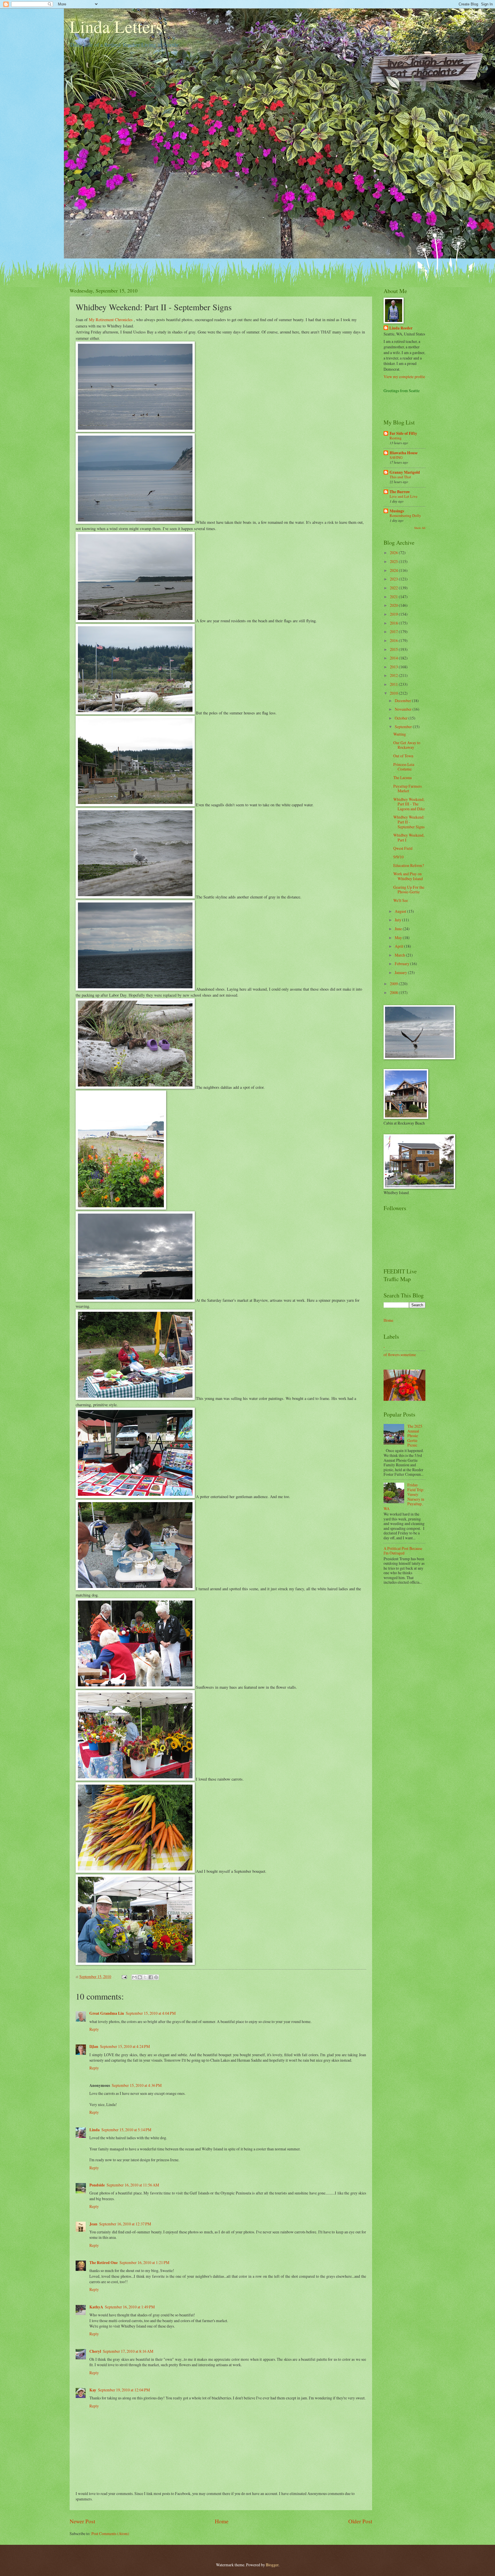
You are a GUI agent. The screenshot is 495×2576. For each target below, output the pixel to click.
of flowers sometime (400, 1355)
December (403, 701)
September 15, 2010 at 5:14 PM (126, 2130)
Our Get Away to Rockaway (407, 745)
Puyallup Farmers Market (407, 789)
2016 (394, 640)
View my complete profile (404, 377)
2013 (394, 667)
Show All (420, 528)
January (401, 972)
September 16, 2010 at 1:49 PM (130, 2307)
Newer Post (82, 2521)
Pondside (97, 2185)
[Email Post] (124, 1977)
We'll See (401, 900)
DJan (94, 2046)
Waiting (400, 734)
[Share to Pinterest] (156, 1977)
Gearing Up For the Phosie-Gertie (409, 890)
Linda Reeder (401, 328)
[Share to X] (145, 1977)
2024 (394, 570)
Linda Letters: (118, 26)
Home (222, 2521)
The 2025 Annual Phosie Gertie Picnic (415, 1436)
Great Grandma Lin (107, 2013)
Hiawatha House (404, 453)
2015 (394, 649)
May (399, 938)
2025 (394, 561)
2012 (394, 675)
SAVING (396, 457)
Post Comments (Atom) (110, 2533)
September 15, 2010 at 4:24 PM (125, 2046)
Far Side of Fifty (403, 433)
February (402, 964)
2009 (394, 984)
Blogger (272, 2565)
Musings (397, 511)
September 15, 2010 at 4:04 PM (151, 2013)
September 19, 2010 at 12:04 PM (124, 2390)
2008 (394, 992)
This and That (400, 477)
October (402, 718)
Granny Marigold (405, 472)
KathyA (96, 2307)
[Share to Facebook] (151, 1977)
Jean (93, 2224)
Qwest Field (403, 848)
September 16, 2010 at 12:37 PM (125, 2224)
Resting (396, 438)
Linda (95, 2130)
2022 (394, 588)
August (401, 911)
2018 (394, 623)
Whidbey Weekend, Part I (409, 837)
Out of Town (403, 756)
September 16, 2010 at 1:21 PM (144, 2262)
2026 (394, 553)
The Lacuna (402, 778)
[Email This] (134, 1977)
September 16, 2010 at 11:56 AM (133, 2185)
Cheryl (95, 2351)
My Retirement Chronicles (111, 320)
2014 (394, 658)
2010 (394, 693)
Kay (93, 2390)
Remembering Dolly (405, 515)
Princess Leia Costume (404, 767)
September (404, 727)
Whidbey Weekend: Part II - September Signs (409, 822)
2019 (394, 614)
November (404, 709)
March (400, 955)
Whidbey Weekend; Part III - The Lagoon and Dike (409, 804)
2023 (394, 579)
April (399, 946)
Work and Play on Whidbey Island (408, 876)
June (399, 929)
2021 (394, 597)
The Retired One (104, 2263)
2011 (394, 684)
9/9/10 (398, 857)
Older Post (360, 2521)
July (398, 920)
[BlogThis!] (140, 1977)
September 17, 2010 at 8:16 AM (128, 2351)
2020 (394, 605)
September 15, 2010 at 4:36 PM (137, 2085)
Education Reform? (409, 865)
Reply (94, 2029)
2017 (394, 632)
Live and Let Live (403, 496)
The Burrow (400, 492)
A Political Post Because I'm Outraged (403, 1551)
